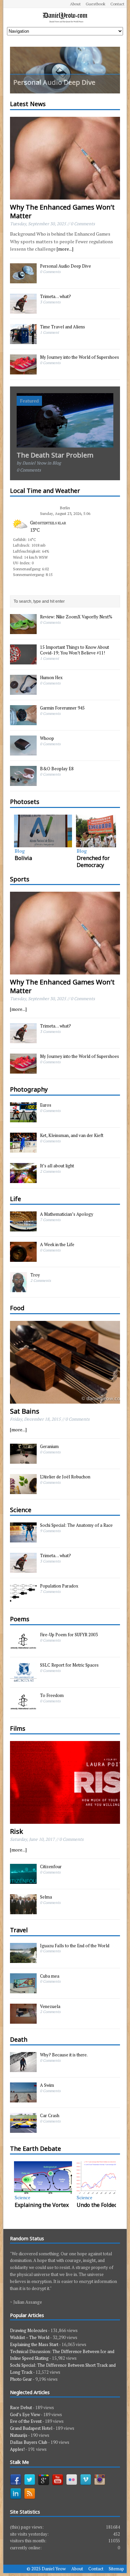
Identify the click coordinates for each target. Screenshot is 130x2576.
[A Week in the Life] (23, 1258)
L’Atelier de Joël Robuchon (65, 1477)
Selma (46, 1897)
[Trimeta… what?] (23, 310)
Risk (16, 1831)
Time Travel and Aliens (62, 327)
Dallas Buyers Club (29, 2442)
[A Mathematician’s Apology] (23, 1228)
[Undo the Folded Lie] (43, 2178)
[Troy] (18, 1289)
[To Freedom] (23, 1709)
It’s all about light (57, 1166)
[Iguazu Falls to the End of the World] (23, 1959)
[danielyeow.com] (65, 18)
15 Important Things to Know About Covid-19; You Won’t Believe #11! (74, 650)
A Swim (47, 2085)
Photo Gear (21, 2379)
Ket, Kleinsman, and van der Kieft (72, 1135)
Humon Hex (51, 677)
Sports (20, 879)
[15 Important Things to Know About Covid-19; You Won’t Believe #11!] (23, 661)
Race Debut (21, 2407)
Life (15, 1199)
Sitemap (116, 2569)
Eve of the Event (26, 2421)
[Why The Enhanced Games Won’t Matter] (65, 195)
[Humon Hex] (23, 691)
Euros (46, 1105)
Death (19, 2039)
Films (18, 1728)
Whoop (47, 738)
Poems (20, 1619)
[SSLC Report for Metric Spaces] (23, 1679)
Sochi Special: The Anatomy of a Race (76, 1525)
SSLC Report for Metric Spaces (69, 1665)
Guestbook (95, 4)
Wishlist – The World (30, 2337)
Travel (19, 1930)
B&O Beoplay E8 (57, 769)
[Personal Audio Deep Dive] (65, 70)
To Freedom (52, 1695)
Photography (29, 1089)
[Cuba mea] (23, 1990)
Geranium (49, 1446)
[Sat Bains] (65, 1399)
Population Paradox (59, 1586)
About (75, 4)
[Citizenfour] (23, 1880)
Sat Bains (25, 1411)
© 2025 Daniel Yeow (46, 2569)
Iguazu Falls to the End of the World (75, 1946)
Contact (117, 4)
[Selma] (23, 1911)
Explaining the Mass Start (34, 2344)
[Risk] (65, 1820)
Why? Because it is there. (64, 2055)
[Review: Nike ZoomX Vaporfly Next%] (23, 631)
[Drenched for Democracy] (43, 831)
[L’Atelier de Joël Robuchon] (23, 1490)
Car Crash (50, 2115)
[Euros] (23, 1119)
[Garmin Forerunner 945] (23, 722)
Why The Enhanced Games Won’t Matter (62, 211)
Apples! (17, 2449)
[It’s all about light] (23, 1179)
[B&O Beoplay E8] (23, 783)
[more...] (65, 249)
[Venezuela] (23, 2020)
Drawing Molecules (29, 2330)
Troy (35, 1275)
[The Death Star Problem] (65, 444)
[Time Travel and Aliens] (23, 340)
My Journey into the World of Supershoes (79, 357)
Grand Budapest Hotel (31, 2428)
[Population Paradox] (23, 1600)
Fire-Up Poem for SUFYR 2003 (69, 1635)
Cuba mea (50, 1976)
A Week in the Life (57, 1244)
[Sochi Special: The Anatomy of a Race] (23, 1539)
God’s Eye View (25, 2414)
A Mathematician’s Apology (67, 1214)
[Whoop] (23, 752)
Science (21, 1510)
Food (17, 1308)
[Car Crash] (23, 2129)
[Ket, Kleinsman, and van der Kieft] (23, 1149)
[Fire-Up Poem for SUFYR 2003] (23, 1648)
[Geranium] (23, 1460)
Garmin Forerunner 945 (62, 708)
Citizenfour (51, 1867)
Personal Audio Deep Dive (65, 266)
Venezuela (50, 2006)
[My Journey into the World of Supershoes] (23, 371)
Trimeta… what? (55, 296)
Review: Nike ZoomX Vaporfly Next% (76, 617)
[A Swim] (23, 2099)
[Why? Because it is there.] (23, 2068)
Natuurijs (19, 2435)
